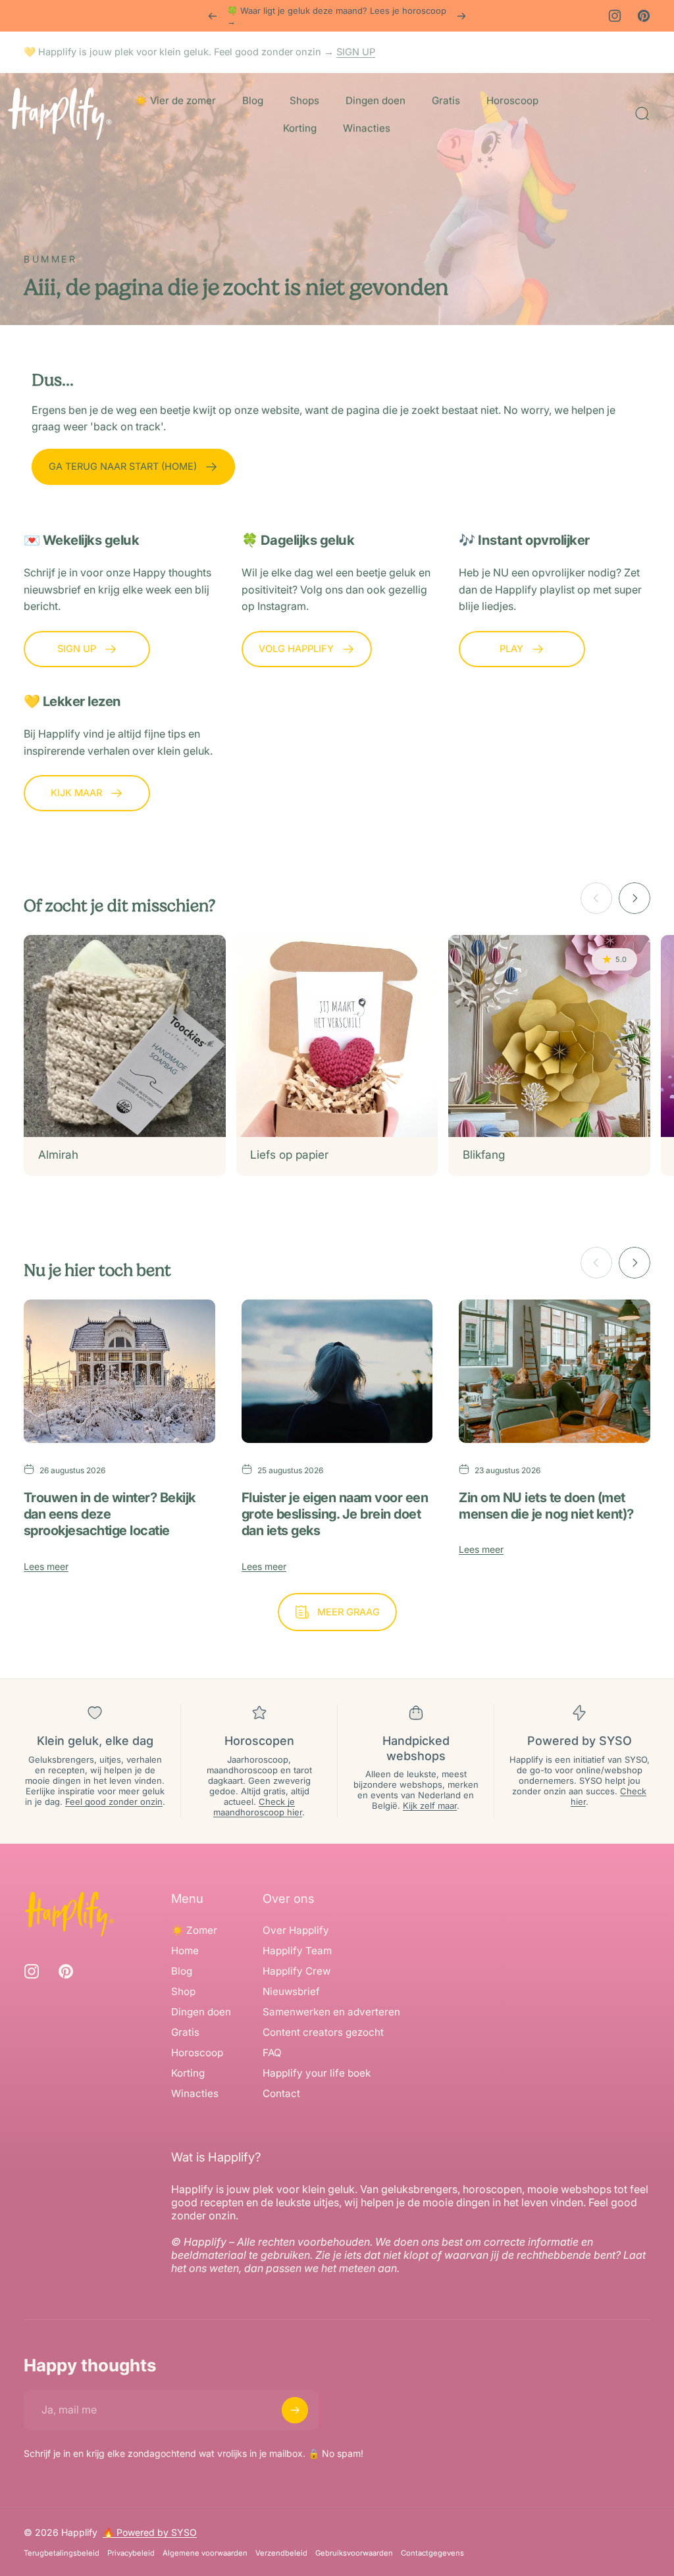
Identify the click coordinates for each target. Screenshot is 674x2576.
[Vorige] (213, 16)
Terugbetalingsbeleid (62, 2553)
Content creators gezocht (323, 2032)
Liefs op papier (289, 1154)
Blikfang (484, 1154)
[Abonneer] (295, 2410)
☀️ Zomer (194, 1930)
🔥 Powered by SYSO (150, 2532)
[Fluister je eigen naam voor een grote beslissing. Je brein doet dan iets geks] (337, 1371)
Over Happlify (296, 1930)
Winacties (195, 2093)
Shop (183, 1991)
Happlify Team (297, 1951)
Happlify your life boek (317, 2073)
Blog (182, 1971)
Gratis (185, 2032)
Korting (188, 2073)
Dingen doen (201, 2012)
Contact (281, 2093)
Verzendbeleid (281, 2553)
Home (185, 1951)
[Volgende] (461, 16)
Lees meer (46, 1566)
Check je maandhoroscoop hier (258, 1807)
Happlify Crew (297, 1971)
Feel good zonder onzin (114, 1802)
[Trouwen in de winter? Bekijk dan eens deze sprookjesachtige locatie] (119, 1371)
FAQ (272, 2053)
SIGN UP (356, 52)
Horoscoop (197, 2053)
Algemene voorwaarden (205, 2553)
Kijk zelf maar (430, 1806)
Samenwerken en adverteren (331, 2012)
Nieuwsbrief (291, 1991)
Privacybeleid (131, 2553)
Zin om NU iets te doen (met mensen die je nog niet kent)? (546, 1506)
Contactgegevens (432, 2553)
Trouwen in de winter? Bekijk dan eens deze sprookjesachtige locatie (110, 1514)
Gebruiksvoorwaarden (354, 2553)
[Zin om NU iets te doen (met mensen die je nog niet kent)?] (555, 1371)
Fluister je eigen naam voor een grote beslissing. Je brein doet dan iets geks (335, 1514)
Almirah (58, 1154)
